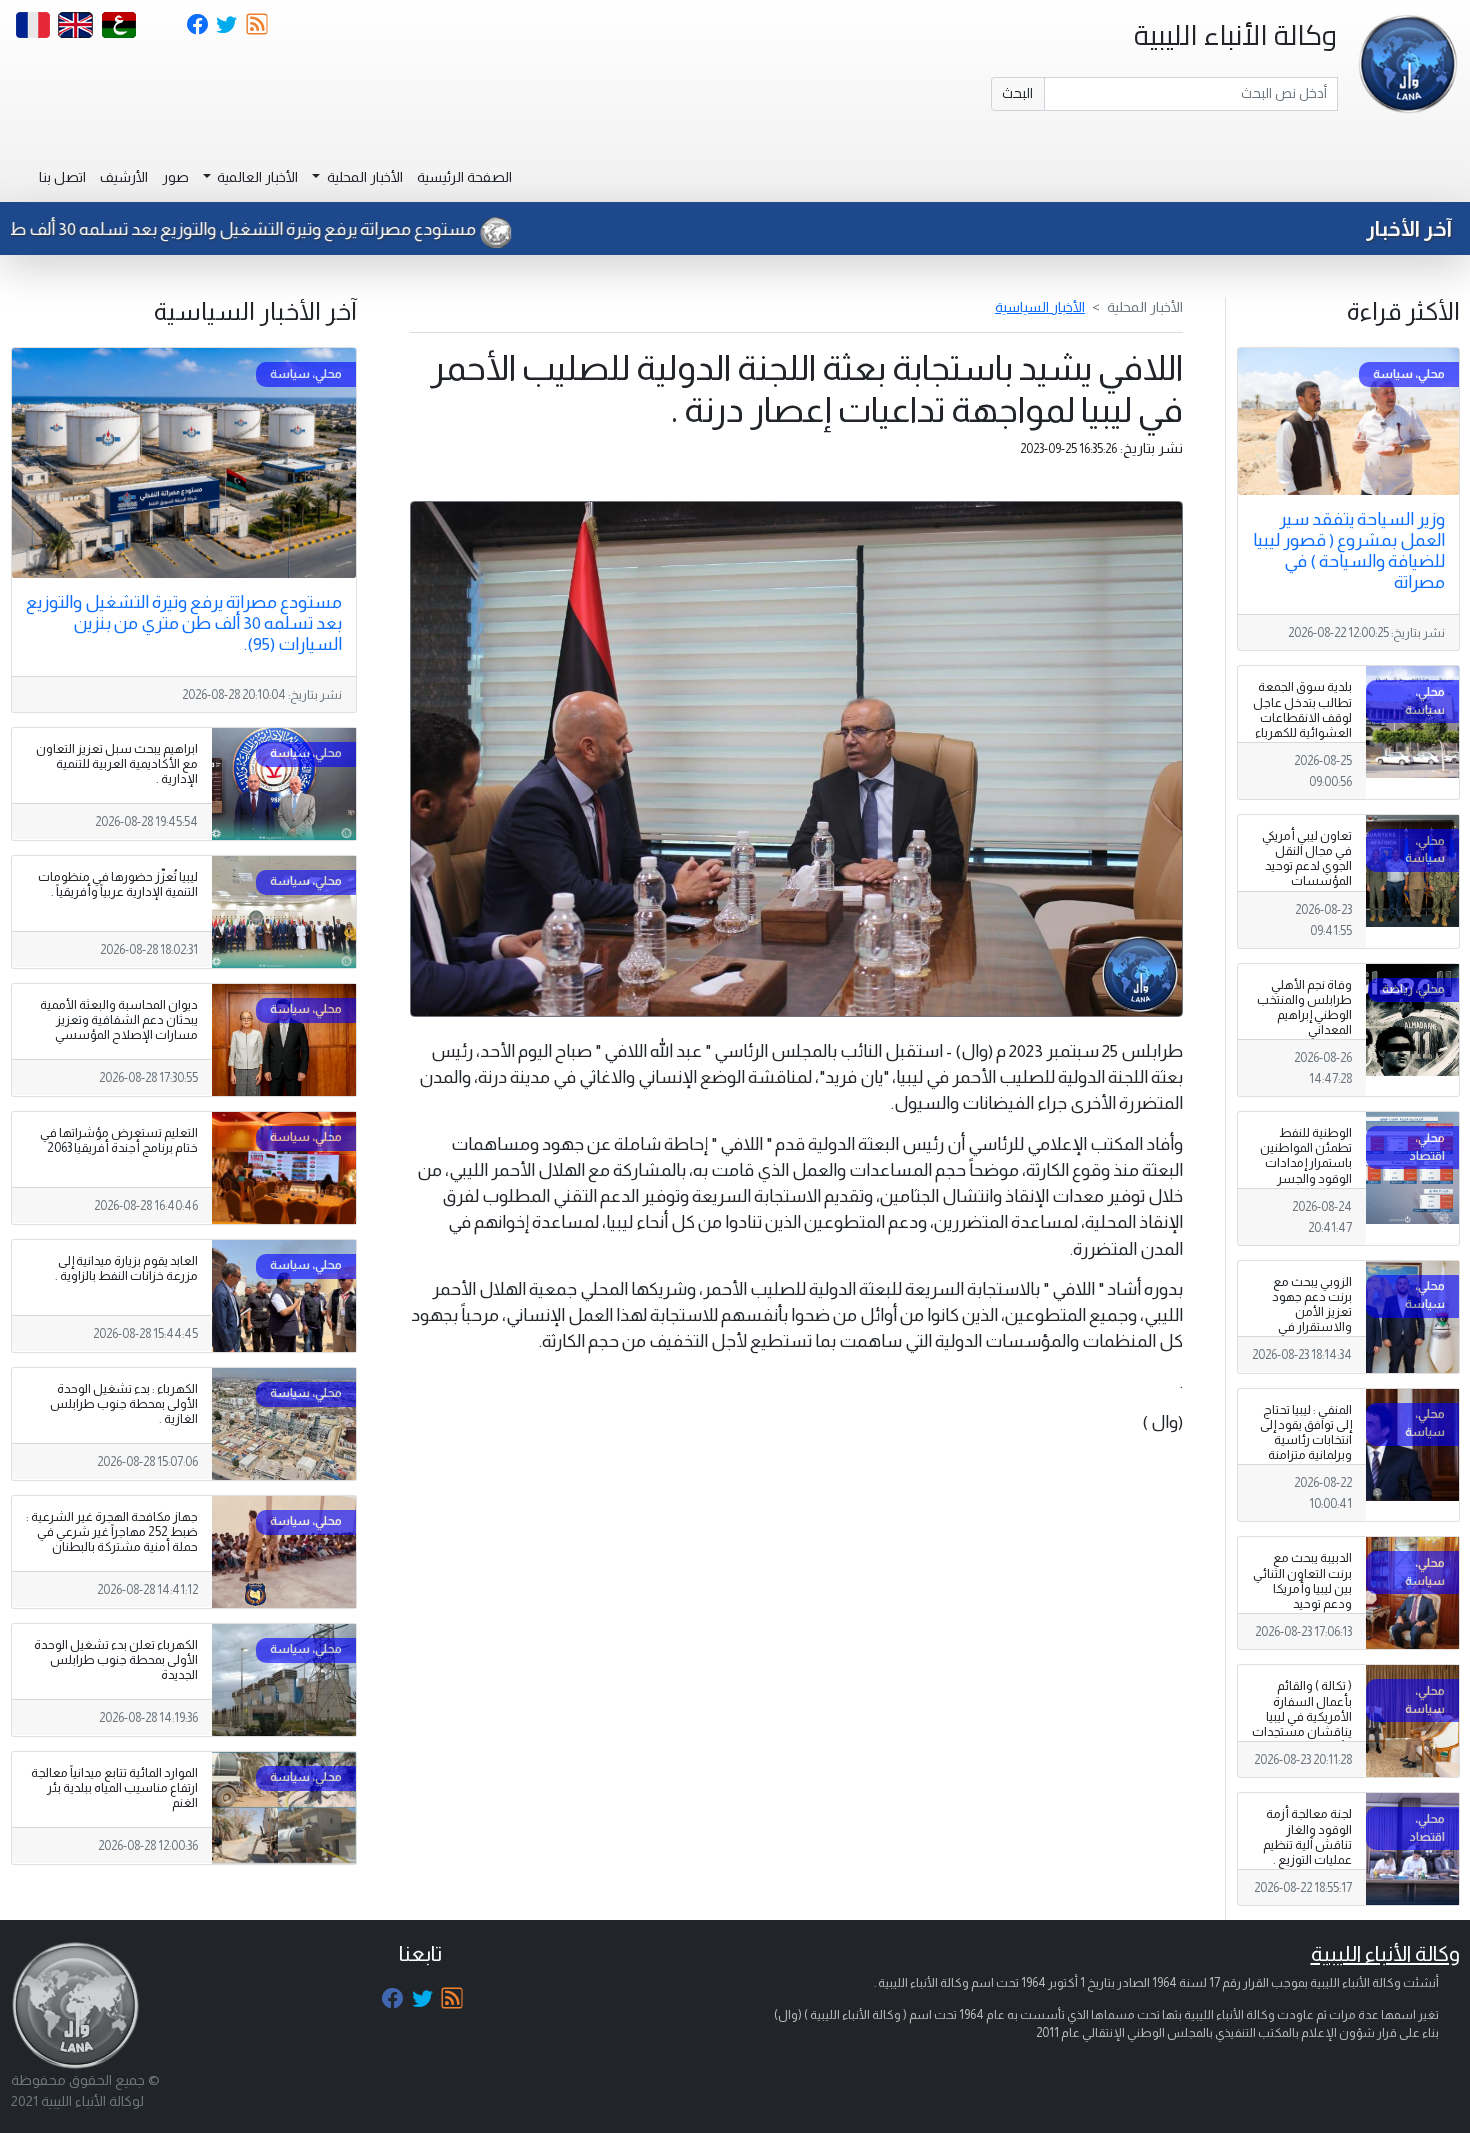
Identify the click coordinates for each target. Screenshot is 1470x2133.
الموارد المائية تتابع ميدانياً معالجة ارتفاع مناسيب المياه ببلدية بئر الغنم (114, 1788)
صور (175, 177)
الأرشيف (124, 177)
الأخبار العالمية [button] (256, 177)
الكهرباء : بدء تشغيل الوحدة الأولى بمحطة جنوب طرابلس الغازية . (124, 1404)
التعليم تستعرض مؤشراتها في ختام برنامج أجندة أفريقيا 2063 (119, 1140)
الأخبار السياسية (1040, 307)
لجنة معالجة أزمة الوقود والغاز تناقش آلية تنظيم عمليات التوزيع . (1307, 1836)
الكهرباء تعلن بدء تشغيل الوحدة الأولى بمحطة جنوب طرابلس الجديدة (116, 1660)
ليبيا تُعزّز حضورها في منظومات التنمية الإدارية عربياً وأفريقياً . (118, 884)
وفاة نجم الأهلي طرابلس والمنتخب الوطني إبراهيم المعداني (1304, 1007)
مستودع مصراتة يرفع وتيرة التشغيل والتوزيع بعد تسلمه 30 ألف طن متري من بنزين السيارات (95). (184, 623)
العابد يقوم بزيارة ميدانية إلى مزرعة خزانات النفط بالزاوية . (126, 1268)
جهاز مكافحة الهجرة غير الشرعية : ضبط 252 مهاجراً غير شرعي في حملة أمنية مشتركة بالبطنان (112, 1532)
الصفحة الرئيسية (464, 177)
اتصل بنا (62, 177)
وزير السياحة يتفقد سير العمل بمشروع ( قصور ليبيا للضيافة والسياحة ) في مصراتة (1349, 550)
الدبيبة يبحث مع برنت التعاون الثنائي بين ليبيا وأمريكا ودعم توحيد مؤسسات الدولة (1302, 1588)
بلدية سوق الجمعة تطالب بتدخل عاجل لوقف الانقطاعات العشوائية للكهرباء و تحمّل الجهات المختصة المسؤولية (1302, 725)
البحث (1017, 93)
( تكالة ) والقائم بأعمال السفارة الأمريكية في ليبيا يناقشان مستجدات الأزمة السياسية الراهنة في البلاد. (1302, 1724)
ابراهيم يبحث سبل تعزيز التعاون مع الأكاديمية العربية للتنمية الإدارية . (117, 764)
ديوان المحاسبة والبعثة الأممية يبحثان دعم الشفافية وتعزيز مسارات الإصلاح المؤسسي (119, 1020)
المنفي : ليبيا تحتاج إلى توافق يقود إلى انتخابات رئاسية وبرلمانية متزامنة (1306, 1432)
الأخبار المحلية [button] (363, 177)
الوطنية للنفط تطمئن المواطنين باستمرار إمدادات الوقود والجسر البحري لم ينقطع (1306, 1163)
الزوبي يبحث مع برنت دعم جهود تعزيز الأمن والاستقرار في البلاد (1312, 1312)
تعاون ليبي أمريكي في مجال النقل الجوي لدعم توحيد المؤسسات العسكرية (1307, 866)
